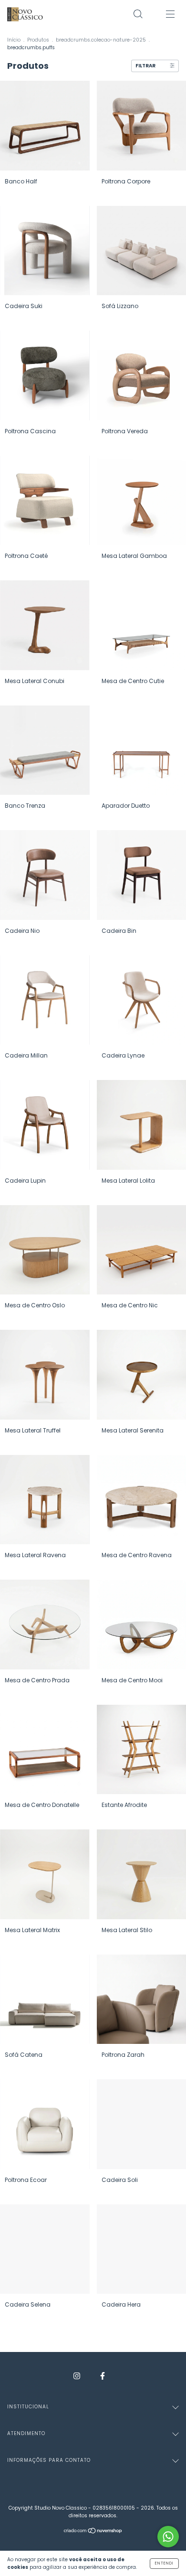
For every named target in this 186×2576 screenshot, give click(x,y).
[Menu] (170, 15)
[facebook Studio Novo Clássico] (103, 2376)
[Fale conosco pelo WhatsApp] (168, 2537)
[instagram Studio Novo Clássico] (77, 2376)
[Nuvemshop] (93, 2532)
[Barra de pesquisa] (138, 15)
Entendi (164, 2563)
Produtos (38, 40)
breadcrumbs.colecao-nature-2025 (101, 40)
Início (14, 40)
